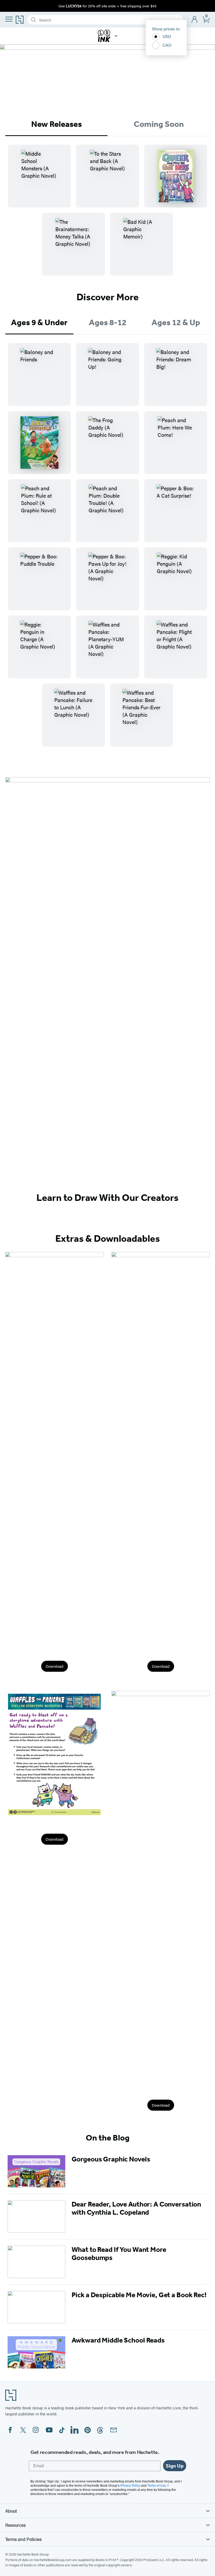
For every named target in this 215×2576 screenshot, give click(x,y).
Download (55, 1666)
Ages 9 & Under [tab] (39, 322)
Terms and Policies (23, 2539)
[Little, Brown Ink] (116, 36)
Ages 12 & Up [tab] (176, 322)
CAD (167, 45)
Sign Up (175, 2466)
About (11, 2511)
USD (167, 36)
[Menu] (9, 19)
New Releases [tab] (57, 124)
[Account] (195, 20)
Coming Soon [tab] (159, 124)
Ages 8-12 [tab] (108, 322)
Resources (15, 2525)
